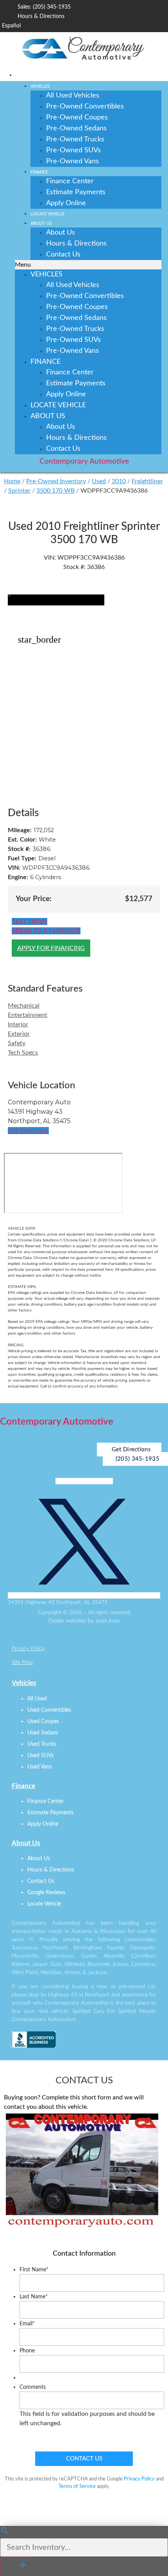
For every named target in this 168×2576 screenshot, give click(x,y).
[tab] (84, 1006)
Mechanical (24, 1006)
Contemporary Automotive (84, 462)
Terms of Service (77, 2487)
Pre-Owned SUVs (73, 150)
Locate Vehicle (47, 214)
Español (11, 26)
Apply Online (66, 203)
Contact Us (63, 255)
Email (27, 2324)
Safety (17, 1043)
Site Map (22, 1662)
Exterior (19, 1034)
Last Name (34, 2297)
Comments (33, 2387)
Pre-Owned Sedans (76, 128)
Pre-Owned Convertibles (85, 107)
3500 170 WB (55, 491)
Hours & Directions (76, 244)
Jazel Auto (108, 1621)
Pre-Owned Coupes (77, 117)
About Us (41, 223)
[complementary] (145, 2553)
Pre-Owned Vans (72, 161)
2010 (119, 481)
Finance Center (70, 181)
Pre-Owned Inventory (56, 481)
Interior (18, 1024)
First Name (34, 2270)
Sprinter (19, 491)
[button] (88, 265)
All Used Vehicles (73, 96)
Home (12, 481)
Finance (39, 172)
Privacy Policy (28, 1649)
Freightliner (147, 481)
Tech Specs (23, 1053)
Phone (27, 2351)
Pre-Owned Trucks (75, 139)
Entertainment (28, 1015)
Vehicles (40, 86)
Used (99, 481)
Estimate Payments (76, 192)
